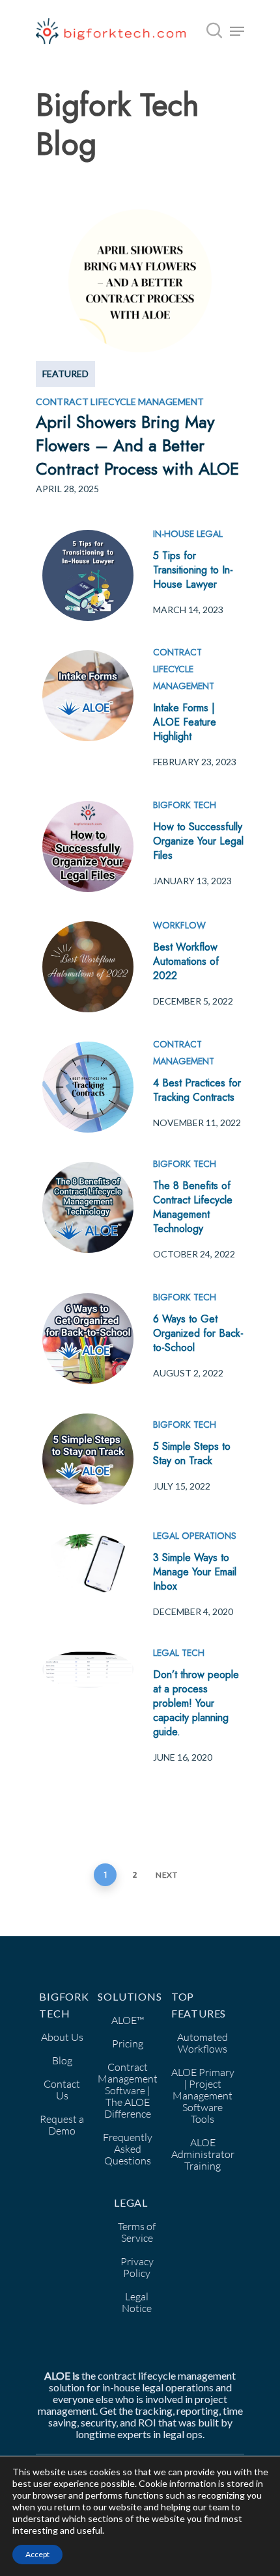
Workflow (179, 925)
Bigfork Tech (185, 805)
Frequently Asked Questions (128, 2149)
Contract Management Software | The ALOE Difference (128, 2090)
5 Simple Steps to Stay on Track (192, 1453)
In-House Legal (188, 534)
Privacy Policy (137, 2267)
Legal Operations (195, 1536)
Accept (37, 2554)
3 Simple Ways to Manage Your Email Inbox (195, 1572)
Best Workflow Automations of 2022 (186, 961)
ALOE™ (128, 2020)
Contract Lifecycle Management (184, 669)
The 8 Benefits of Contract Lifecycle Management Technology (193, 1207)
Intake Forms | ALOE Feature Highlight (185, 722)
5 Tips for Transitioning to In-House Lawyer (193, 570)
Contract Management (184, 1053)
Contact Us (62, 2090)
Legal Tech (179, 1653)
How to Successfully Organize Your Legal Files (198, 841)
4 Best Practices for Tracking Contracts (197, 1090)
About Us (62, 2037)
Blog (62, 2060)
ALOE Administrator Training (203, 2154)
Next (167, 1875)
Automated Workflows (203, 2043)
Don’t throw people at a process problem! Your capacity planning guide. (196, 1703)
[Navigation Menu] (237, 31)
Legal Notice (137, 2302)
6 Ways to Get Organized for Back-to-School (198, 1333)
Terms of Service (137, 2232)
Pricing (128, 2044)
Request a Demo (62, 2125)
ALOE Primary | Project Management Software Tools (203, 2096)
